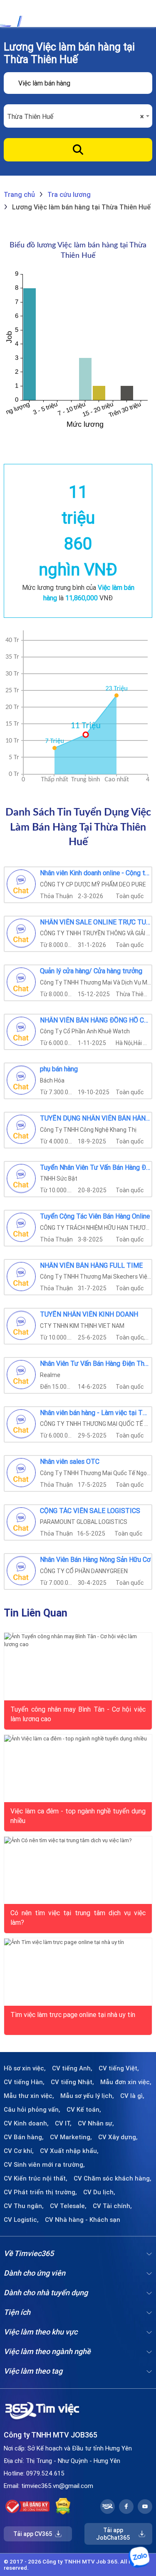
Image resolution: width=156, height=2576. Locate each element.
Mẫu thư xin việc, (29, 2096)
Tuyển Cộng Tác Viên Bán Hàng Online (95, 1216)
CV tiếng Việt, (119, 2068)
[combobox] (78, 116)
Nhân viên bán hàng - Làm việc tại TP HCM (95, 1413)
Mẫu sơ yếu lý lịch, (87, 2096)
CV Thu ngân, (24, 2206)
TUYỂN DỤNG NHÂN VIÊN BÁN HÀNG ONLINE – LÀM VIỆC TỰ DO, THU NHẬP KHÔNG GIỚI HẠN (95, 1118)
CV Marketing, (71, 2137)
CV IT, (63, 2123)
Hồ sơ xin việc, (25, 2068)
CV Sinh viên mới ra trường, (44, 2165)
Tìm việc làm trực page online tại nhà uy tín (73, 2014)
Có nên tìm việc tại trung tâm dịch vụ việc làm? (78, 1917)
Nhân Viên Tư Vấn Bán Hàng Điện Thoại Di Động (95, 1364)
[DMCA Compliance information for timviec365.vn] (63, 2506)
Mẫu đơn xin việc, (126, 2082)
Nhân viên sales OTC (70, 1462)
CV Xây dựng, (118, 2137)
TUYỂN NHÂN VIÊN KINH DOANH (89, 1314)
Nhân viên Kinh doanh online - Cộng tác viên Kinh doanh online (95, 873)
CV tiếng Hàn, (24, 2082)
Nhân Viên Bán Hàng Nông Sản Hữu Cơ (95, 1560)
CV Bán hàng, (24, 2137)
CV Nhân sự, (96, 2123)
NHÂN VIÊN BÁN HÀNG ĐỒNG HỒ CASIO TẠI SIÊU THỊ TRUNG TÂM (95, 1020)
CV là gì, (132, 2096)
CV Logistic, (21, 2220)
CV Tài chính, (112, 2206)
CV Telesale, (68, 2206)
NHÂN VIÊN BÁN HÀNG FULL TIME (91, 1266)
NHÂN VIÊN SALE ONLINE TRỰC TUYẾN (95, 922)
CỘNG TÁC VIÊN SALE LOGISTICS (90, 1511)
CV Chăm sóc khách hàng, (113, 2178)
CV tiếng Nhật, (72, 2082)
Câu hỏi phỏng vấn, (32, 2110)
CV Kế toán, (84, 2110)
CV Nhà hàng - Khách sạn (83, 2220)
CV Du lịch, (99, 2192)
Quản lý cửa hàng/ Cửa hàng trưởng (91, 971)
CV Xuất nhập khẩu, (69, 2151)
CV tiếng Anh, (72, 2068)
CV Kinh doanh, (26, 2123)
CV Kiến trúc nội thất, (36, 2178)
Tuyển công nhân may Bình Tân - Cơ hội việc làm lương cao (78, 1713)
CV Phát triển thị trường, (40, 2192)
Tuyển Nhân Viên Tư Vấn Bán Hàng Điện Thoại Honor (95, 1168)
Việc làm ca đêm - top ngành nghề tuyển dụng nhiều (78, 1815)
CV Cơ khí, (19, 2151)
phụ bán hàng (59, 1069)
